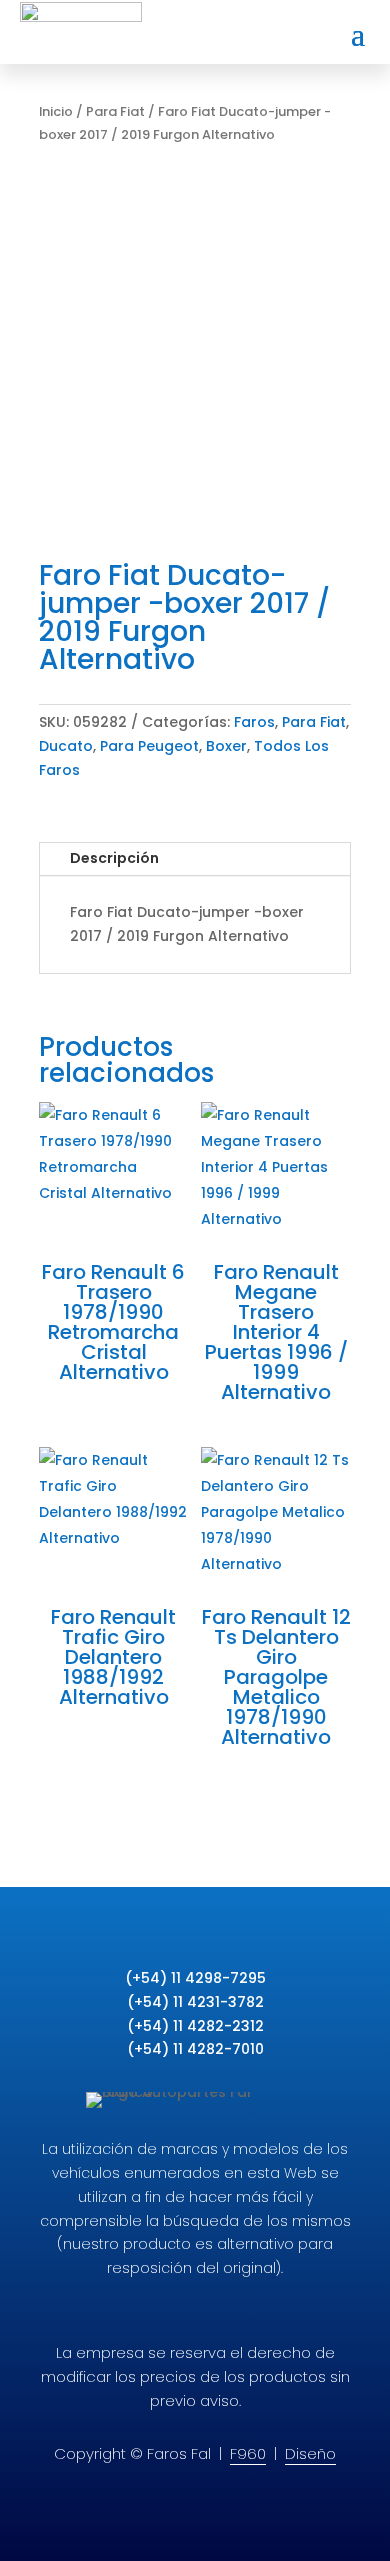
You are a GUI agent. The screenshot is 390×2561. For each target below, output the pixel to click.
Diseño (310, 2453)
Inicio (56, 111)
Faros (254, 722)
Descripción (114, 858)
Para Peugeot (149, 746)
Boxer (226, 746)
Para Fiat (115, 111)
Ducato (66, 746)
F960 (248, 2453)
